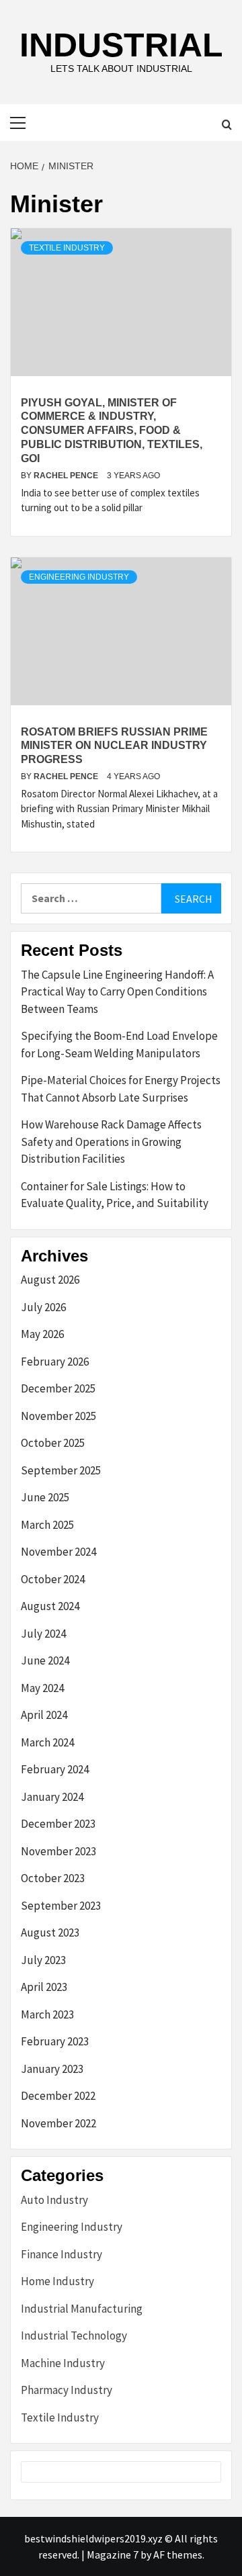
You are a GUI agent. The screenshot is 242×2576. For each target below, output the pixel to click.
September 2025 (61, 1470)
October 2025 (53, 1443)
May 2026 (42, 1334)
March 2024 (47, 1742)
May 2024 (42, 1688)
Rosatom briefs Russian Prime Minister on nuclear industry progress (114, 746)
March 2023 (47, 2014)
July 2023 (43, 1960)
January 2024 (52, 1797)
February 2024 (55, 1769)
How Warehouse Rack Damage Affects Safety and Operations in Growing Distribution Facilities (111, 1142)
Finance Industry (62, 2254)
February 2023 (55, 2041)
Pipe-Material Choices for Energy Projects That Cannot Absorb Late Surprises (121, 1089)
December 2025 (58, 1388)
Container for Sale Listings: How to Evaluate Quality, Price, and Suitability (115, 1195)
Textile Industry (67, 248)
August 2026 (50, 1280)
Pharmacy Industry (67, 2390)
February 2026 (55, 1362)
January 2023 (52, 2069)
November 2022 (58, 2123)
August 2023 (50, 1933)
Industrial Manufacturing (82, 2309)
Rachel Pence (67, 476)
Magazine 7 (113, 2555)
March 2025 (47, 1525)
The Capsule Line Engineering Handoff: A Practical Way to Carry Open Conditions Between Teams (117, 992)
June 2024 (45, 1660)
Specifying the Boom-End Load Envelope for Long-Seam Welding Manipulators (119, 1045)
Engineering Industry (79, 577)
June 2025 (45, 1497)
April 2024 (44, 1715)
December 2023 (58, 1824)
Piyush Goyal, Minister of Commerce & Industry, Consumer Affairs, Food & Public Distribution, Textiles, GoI (112, 431)
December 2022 (58, 2096)
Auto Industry (54, 2200)
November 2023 (58, 1851)
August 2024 (50, 1606)
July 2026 (43, 1307)
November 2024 (58, 1552)
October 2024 (53, 1579)
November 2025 (58, 1416)
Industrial (121, 45)
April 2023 (44, 1987)
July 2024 (43, 1634)
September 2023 (61, 1906)
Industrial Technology (74, 2336)
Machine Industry (63, 2363)
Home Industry (57, 2281)
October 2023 (53, 1878)
